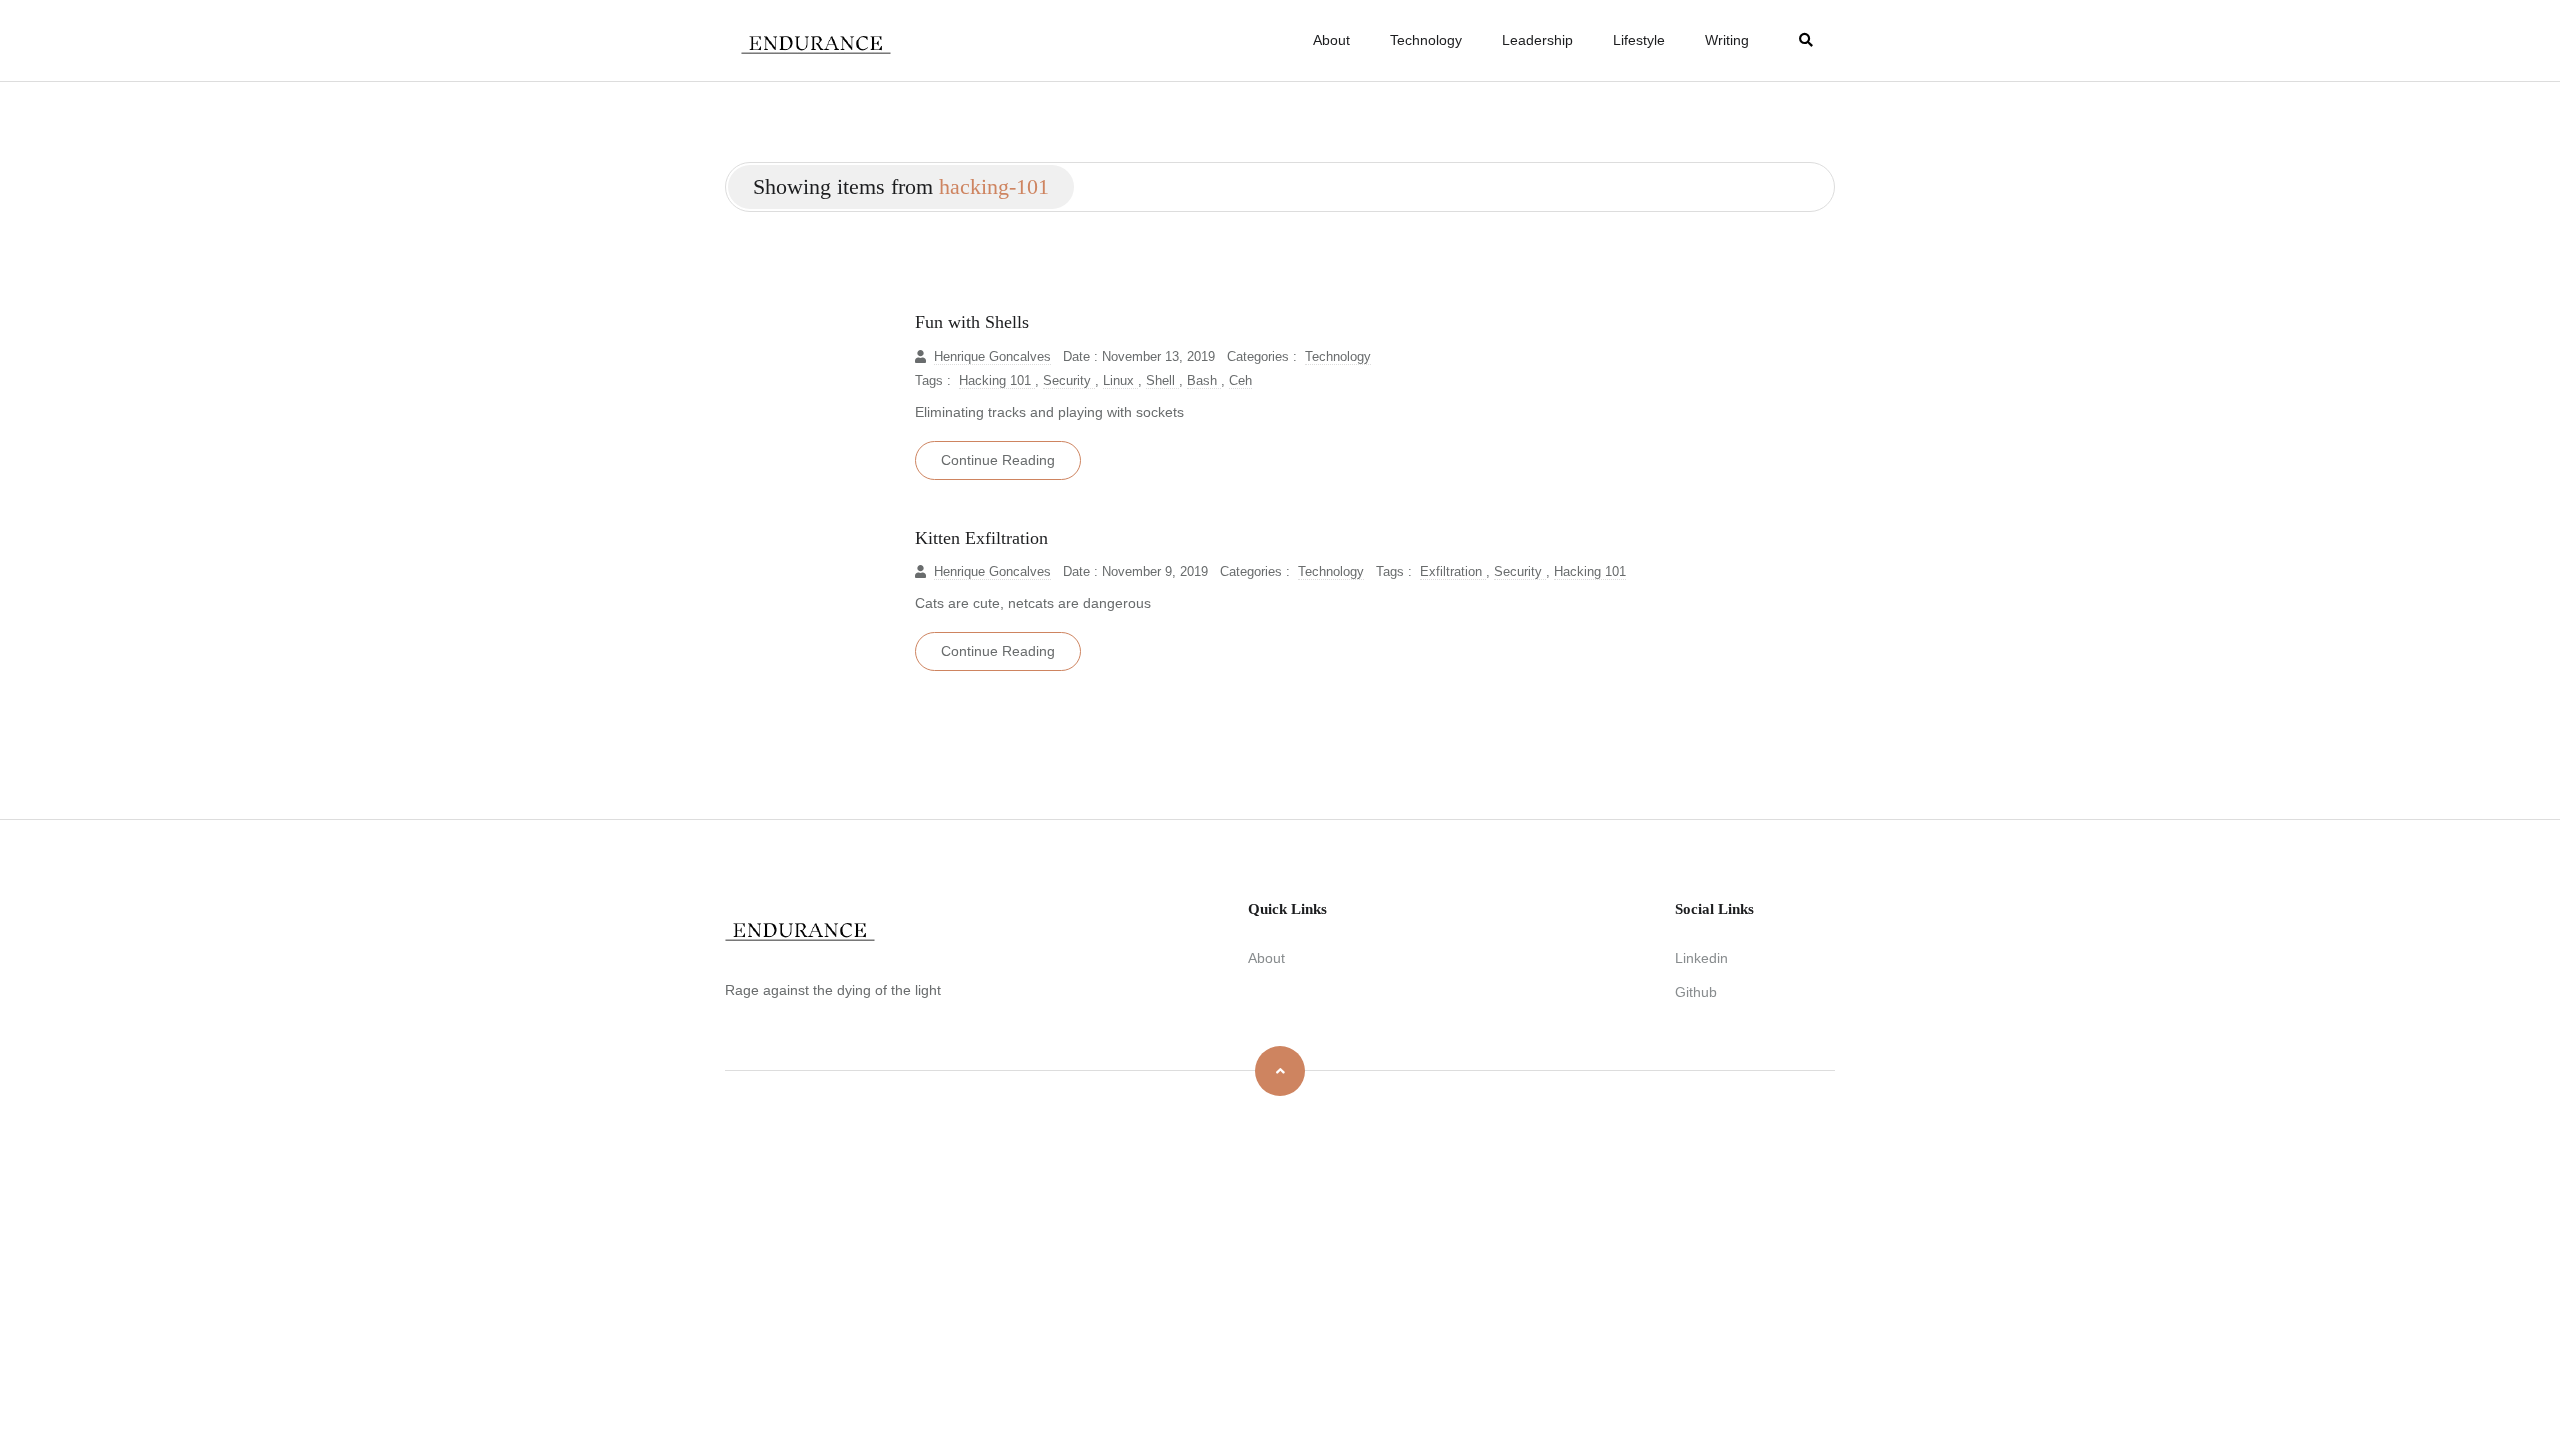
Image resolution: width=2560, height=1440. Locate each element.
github (1696, 992)
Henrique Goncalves (992, 357)
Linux (1120, 381)
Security (1069, 381)
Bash (1204, 381)
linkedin (1701, 958)
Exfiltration (1453, 572)
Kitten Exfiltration (981, 538)
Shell (1162, 381)
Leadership (1537, 40)
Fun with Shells (972, 322)
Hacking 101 (997, 381)
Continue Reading (998, 460)
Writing (1727, 40)
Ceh (1240, 381)
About (1331, 40)
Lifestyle (1639, 40)
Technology (1426, 40)
